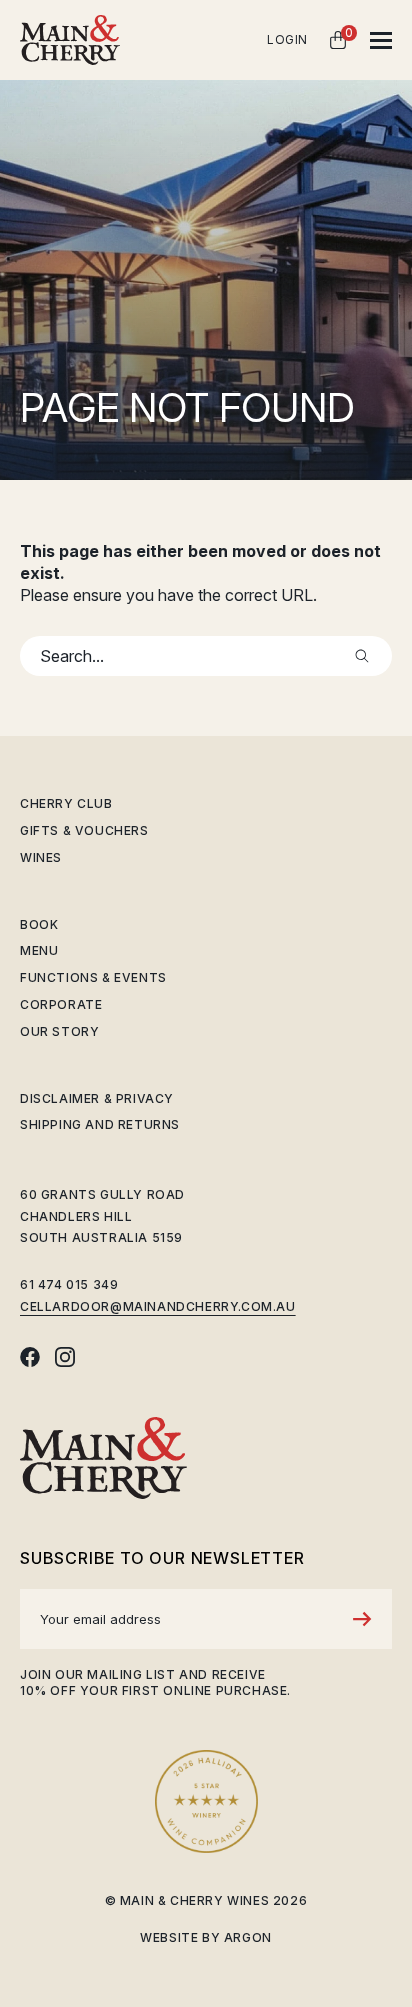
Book (39, 924)
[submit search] (362, 656)
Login (287, 39)
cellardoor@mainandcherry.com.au (158, 1306)
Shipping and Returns (100, 1124)
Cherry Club (66, 803)
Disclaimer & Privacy (97, 1098)
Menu (39, 950)
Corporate (61, 1004)
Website (169, 1937)
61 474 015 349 (69, 1284)
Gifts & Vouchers (84, 830)
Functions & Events (93, 977)
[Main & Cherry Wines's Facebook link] (30, 1357)
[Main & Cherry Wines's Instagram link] (65, 1357)
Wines (41, 857)
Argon (248, 1937)
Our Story (59, 1031)
